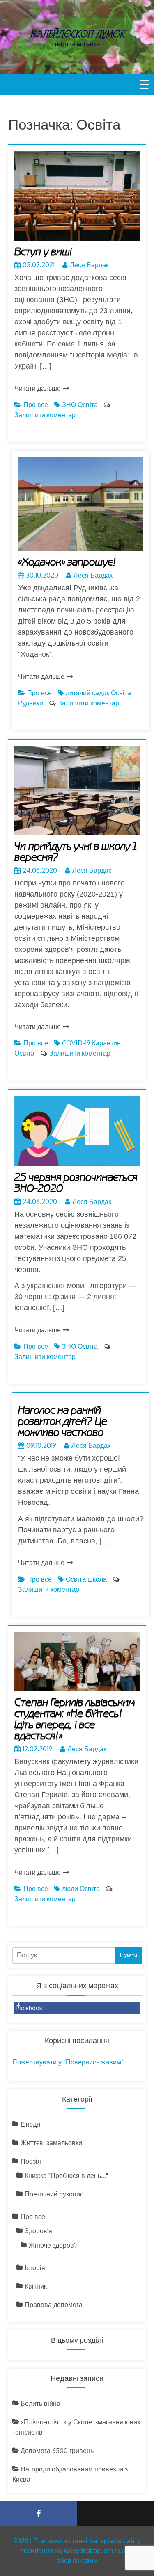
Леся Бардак (89, 265)
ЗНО (69, 405)
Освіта (88, 405)
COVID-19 (76, 1043)
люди (70, 1889)
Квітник (36, 2286)
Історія (35, 2268)
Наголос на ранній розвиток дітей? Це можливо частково (63, 1422)
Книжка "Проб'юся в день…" (66, 2175)
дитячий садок (87, 693)
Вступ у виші (43, 252)
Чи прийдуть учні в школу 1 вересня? (76, 852)
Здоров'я (38, 2231)
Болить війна (40, 2403)
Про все (36, 405)
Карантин (106, 1043)
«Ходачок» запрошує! (67, 562)
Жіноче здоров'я (54, 2245)
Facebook (29, 2008)
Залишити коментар (45, 415)
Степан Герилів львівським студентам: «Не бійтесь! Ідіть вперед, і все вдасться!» (75, 1719)
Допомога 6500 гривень (57, 2451)
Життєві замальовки (51, 2143)
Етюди (30, 2124)
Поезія (31, 2161)
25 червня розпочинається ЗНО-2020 (76, 1183)
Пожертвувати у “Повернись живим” (68, 2062)
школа (97, 1579)
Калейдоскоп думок (77, 34)
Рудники (31, 703)
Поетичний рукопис (54, 2194)
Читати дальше (38, 388)
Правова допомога (54, 2305)
